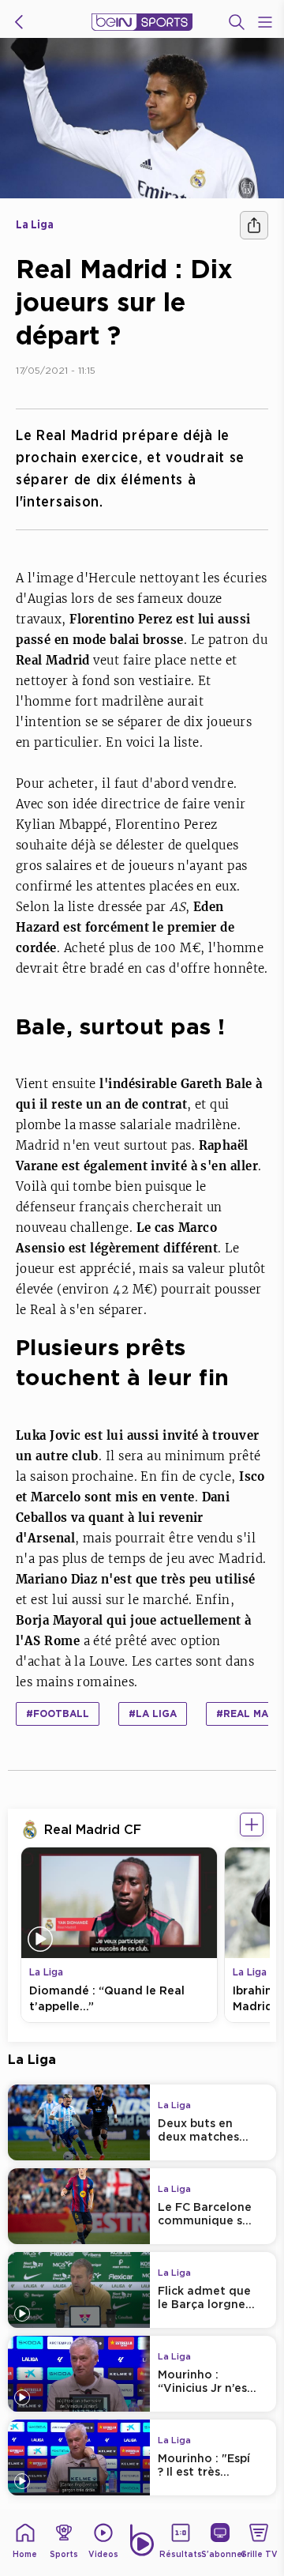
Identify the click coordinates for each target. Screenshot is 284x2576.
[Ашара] (254, 225)
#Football (58, 1714)
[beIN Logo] (142, 22)
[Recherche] (237, 22)
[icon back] (19, 22)
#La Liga (153, 1714)
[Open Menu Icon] (265, 22)
